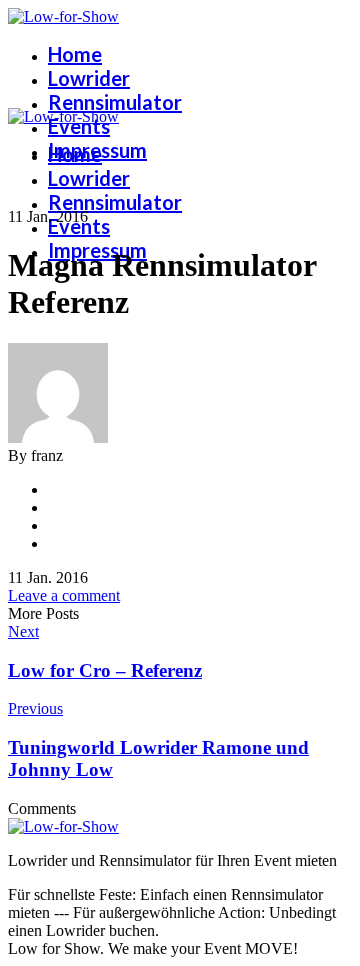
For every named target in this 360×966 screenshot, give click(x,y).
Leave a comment (64, 595)
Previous (35, 708)
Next (23, 631)
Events (79, 126)
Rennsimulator (115, 102)
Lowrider (89, 78)
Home (75, 54)
